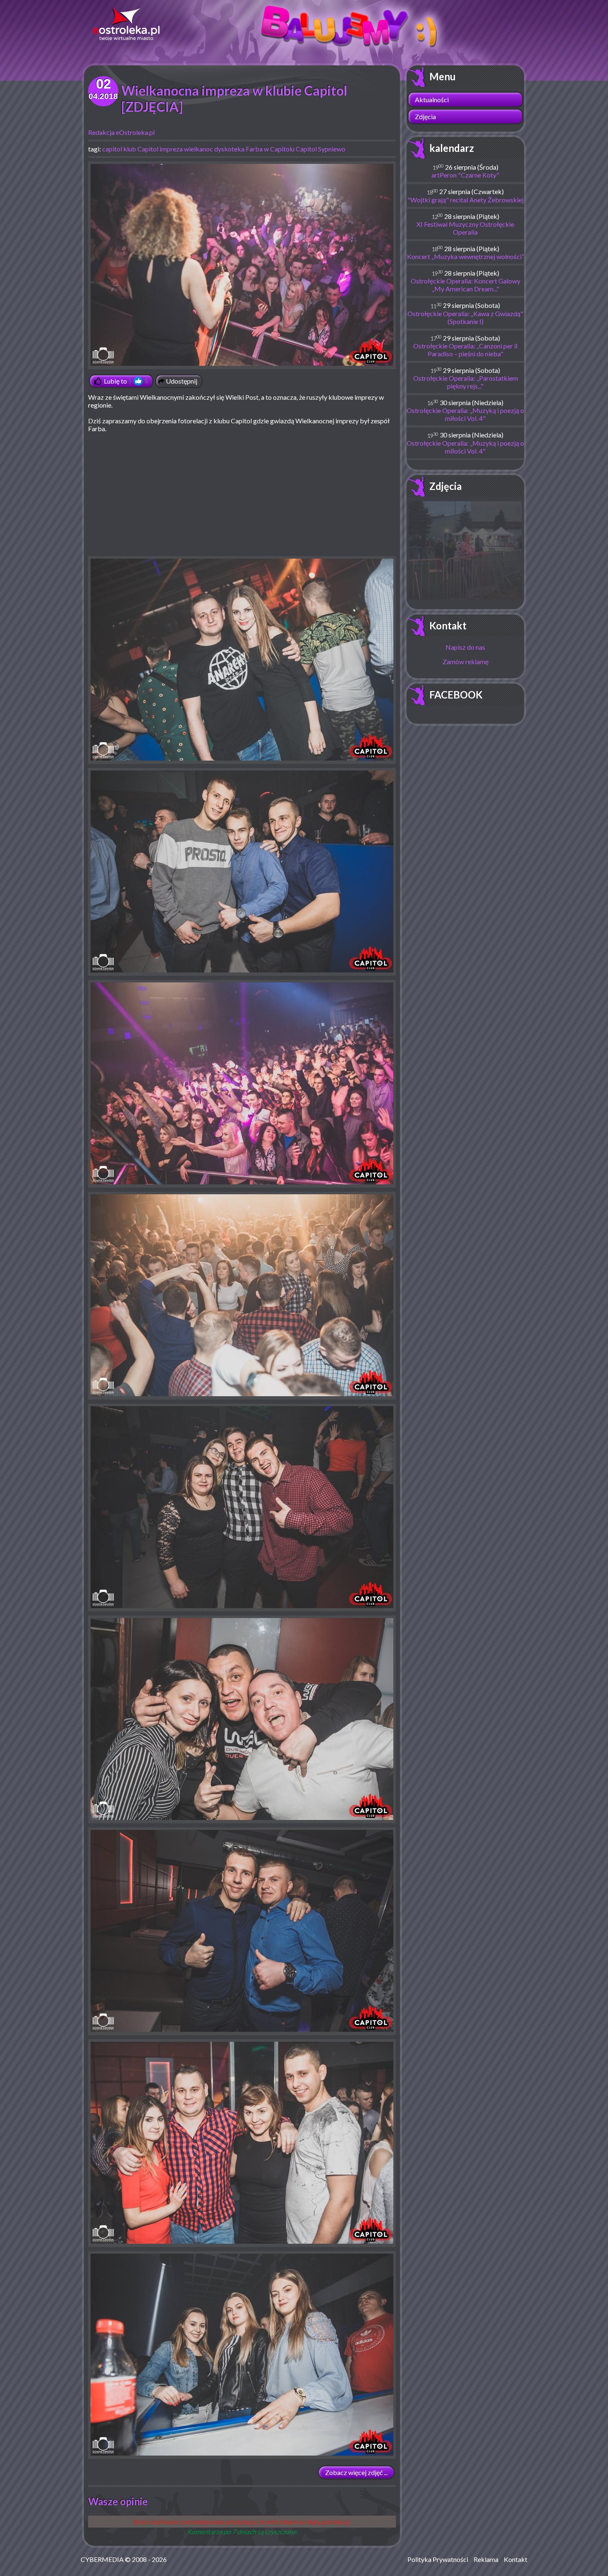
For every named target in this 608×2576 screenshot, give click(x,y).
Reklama (486, 2559)
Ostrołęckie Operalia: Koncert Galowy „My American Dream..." (466, 285)
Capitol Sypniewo (321, 149)
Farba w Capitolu (270, 149)
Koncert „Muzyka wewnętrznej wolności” (466, 256)
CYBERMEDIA (102, 2559)
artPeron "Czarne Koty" (465, 175)
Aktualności (432, 100)
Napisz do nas (465, 647)
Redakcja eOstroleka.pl (121, 132)
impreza (171, 149)
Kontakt (448, 625)
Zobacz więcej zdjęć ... (356, 2472)
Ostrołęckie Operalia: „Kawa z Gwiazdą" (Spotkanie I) (465, 317)
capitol (112, 149)
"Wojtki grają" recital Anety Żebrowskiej (466, 200)
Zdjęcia (425, 116)
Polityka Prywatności (438, 2559)
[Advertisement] (242, 498)
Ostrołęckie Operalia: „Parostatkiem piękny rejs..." (466, 382)
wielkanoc (199, 149)
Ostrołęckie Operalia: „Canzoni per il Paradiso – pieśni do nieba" (465, 350)
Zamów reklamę (466, 661)
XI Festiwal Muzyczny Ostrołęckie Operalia (465, 228)
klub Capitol (141, 149)
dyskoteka (229, 149)
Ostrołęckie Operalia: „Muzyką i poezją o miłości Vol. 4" (465, 414)
